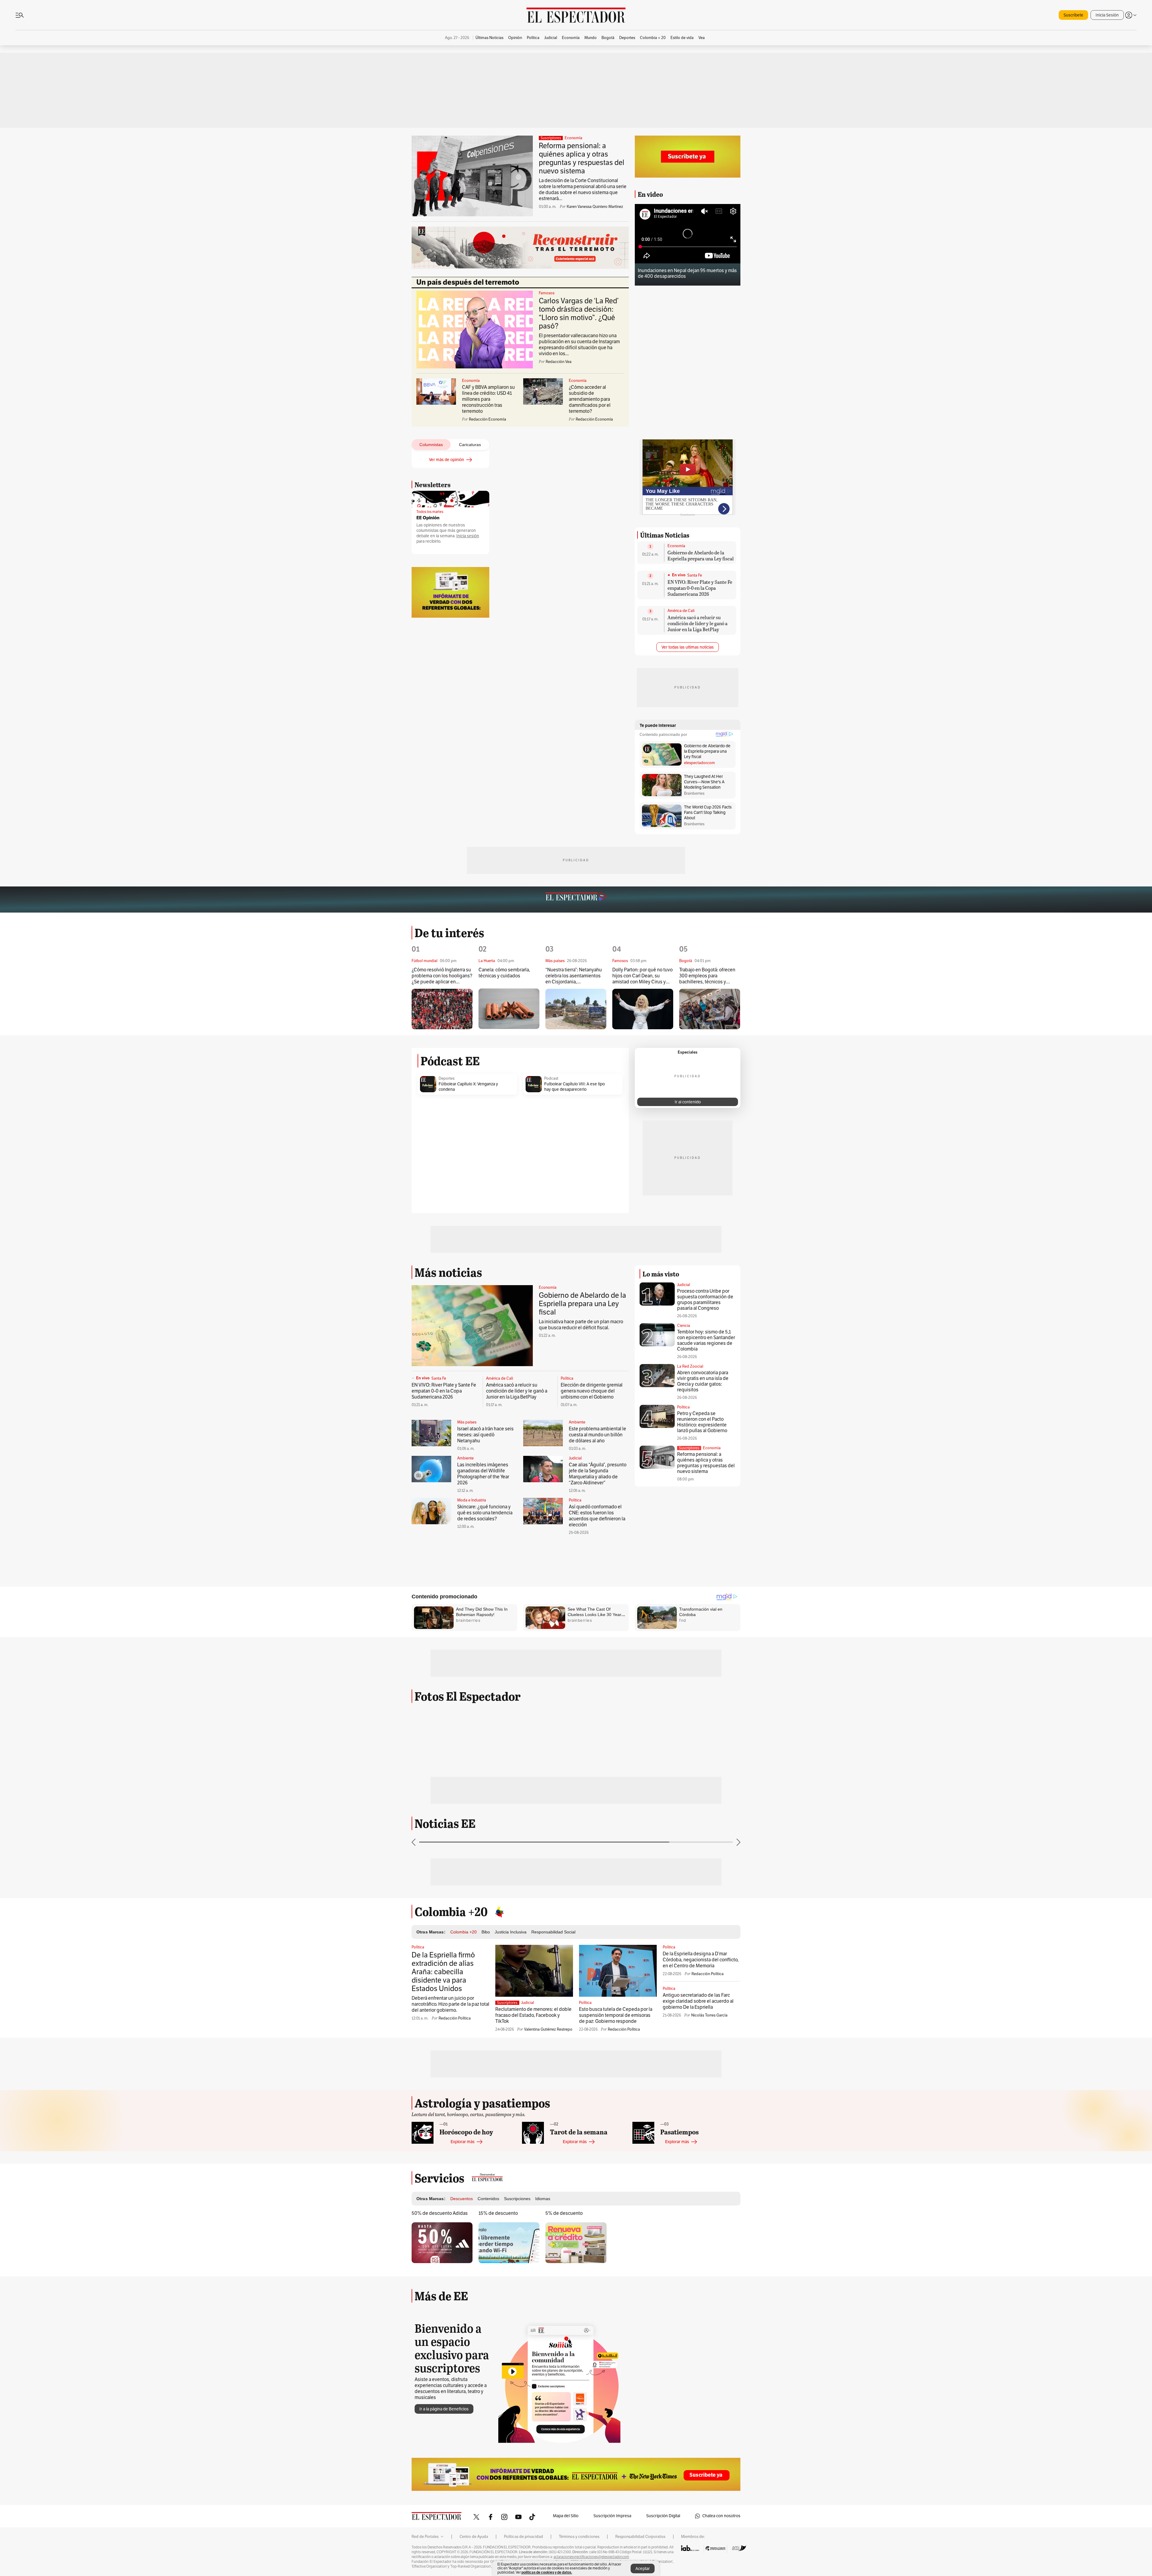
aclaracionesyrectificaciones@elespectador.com (591, 2557)
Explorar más (463, 2142)
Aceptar (643, 2569)
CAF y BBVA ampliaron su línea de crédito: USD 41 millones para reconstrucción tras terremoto (488, 399)
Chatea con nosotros (721, 2516)
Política (567, 1378)
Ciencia (684, 1326)
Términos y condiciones (579, 2537)
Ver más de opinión (447, 460)
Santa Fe (695, 575)
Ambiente (577, 1422)
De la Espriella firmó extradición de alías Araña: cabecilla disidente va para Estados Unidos (443, 1972)
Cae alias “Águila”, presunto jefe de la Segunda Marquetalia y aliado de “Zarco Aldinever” (598, 1474)
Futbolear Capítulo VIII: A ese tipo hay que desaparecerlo (574, 1087)
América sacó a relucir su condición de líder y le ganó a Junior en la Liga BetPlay (697, 623)
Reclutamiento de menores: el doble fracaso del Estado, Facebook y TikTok (533, 2015)
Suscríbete (1073, 15)
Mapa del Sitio (566, 2516)
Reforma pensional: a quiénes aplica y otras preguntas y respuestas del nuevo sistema (582, 158)
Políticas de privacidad (523, 2537)
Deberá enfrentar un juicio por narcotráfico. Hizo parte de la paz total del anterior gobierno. (450, 2004)
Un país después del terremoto (468, 282)
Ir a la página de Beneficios (444, 2409)
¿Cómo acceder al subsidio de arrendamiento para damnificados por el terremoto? (590, 399)
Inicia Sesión (1107, 15)
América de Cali (681, 611)
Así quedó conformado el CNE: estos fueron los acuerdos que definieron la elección (597, 1516)
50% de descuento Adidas (440, 2213)
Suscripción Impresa (612, 2516)
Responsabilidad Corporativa (640, 2537)
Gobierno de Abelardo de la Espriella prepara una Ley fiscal (701, 555)
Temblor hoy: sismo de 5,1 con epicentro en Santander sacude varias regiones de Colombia (706, 1340)
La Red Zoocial (690, 1366)
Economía (573, 138)
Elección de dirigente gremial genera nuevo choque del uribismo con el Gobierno (592, 1391)
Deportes (447, 1078)
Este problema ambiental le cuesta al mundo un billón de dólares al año (597, 1435)
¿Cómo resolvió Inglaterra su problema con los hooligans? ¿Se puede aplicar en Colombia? (442, 976)
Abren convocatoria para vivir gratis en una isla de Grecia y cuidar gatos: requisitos (703, 1381)
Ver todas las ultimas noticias (688, 647)
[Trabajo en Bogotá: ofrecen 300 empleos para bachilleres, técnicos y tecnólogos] (710, 1009)
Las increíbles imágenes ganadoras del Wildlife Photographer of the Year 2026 (483, 1474)
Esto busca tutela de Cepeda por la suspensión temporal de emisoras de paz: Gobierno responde (616, 2015)
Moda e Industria (472, 1500)
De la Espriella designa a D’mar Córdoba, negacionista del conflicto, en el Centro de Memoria (701, 1960)
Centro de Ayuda (474, 2537)
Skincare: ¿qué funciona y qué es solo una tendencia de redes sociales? (485, 1513)
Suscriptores (689, 1448)
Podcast (551, 1078)
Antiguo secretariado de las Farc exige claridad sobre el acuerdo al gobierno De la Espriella (698, 2001)
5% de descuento (564, 2213)
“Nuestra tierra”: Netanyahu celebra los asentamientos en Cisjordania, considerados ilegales (574, 976)
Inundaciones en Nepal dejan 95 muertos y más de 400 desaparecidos (687, 273)
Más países (467, 1422)
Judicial (575, 1458)
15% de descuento (498, 2213)
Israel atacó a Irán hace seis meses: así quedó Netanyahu (485, 1435)
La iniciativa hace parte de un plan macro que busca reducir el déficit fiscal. (581, 1325)
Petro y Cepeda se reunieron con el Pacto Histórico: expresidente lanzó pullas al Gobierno (702, 1422)
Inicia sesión (468, 536)
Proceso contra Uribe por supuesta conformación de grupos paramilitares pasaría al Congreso (705, 1300)
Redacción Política (455, 2018)
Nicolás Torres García (709, 2015)
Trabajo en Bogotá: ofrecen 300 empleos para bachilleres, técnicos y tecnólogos (707, 976)
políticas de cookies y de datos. (547, 2572)
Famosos (547, 293)
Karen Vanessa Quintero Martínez (595, 207)
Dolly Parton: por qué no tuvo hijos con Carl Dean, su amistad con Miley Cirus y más (642, 976)
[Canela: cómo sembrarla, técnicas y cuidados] (509, 1009)
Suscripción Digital (663, 2516)
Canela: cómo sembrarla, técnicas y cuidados (504, 973)
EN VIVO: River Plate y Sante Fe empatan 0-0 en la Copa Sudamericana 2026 (700, 588)
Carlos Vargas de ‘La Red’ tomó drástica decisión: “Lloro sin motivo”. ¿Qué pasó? (579, 313)
